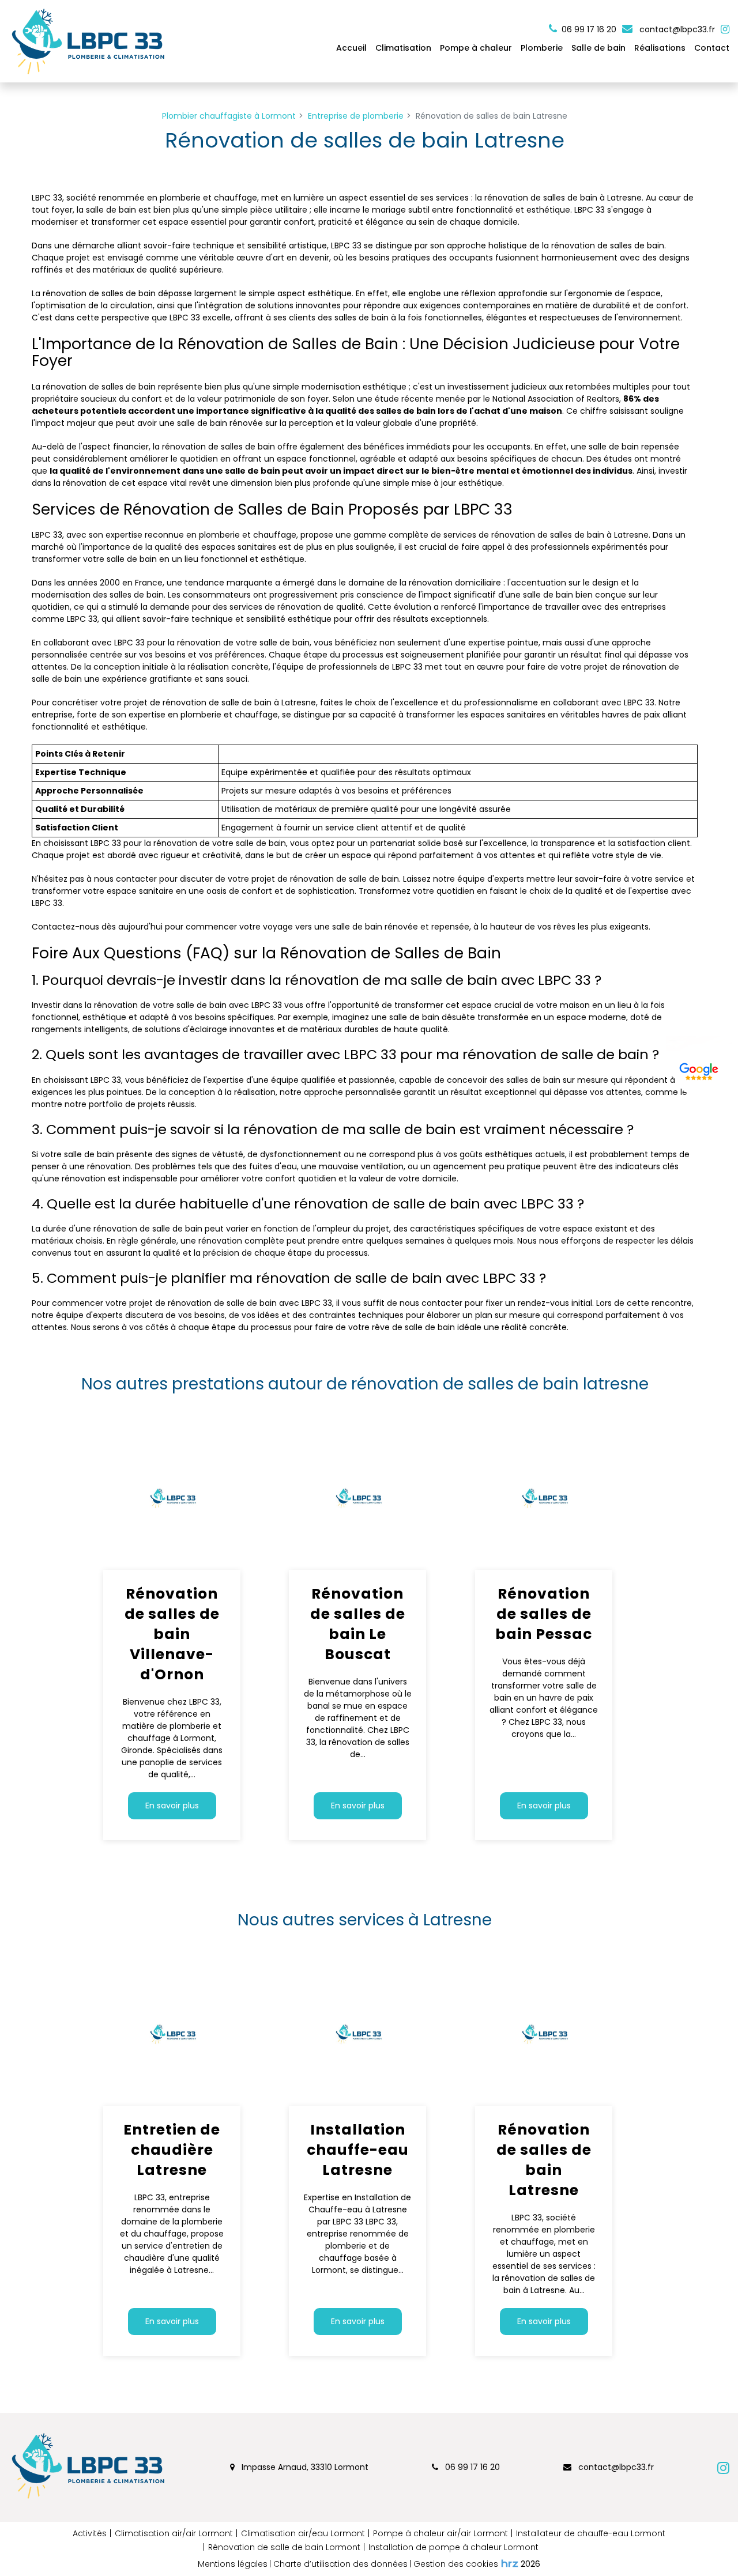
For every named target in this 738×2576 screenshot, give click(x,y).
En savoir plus (172, 1806)
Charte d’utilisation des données (340, 2564)
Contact (712, 48)
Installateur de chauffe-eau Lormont (591, 2533)
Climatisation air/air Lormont (174, 2533)
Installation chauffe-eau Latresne (358, 2150)
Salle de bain (598, 48)
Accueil (351, 48)
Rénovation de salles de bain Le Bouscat (358, 1624)
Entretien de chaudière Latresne (172, 2150)
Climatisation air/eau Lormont (303, 2533)
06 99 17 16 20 (471, 2467)
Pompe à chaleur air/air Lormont (440, 2533)
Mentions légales (233, 2564)
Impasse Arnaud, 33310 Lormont (304, 2467)
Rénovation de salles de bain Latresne (543, 2160)
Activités (90, 2533)
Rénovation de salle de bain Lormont (284, 2547)
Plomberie (542, 48)
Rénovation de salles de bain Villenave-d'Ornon (172, 1634)
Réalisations (660, 48)
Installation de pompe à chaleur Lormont (453, 2547)
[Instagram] (725, 29)
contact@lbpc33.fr (676, 29)
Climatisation (403, 48)
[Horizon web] (510, 2563)
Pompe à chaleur (476, 48)
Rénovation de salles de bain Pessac (544, 1614)
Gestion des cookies (456, 2564)
